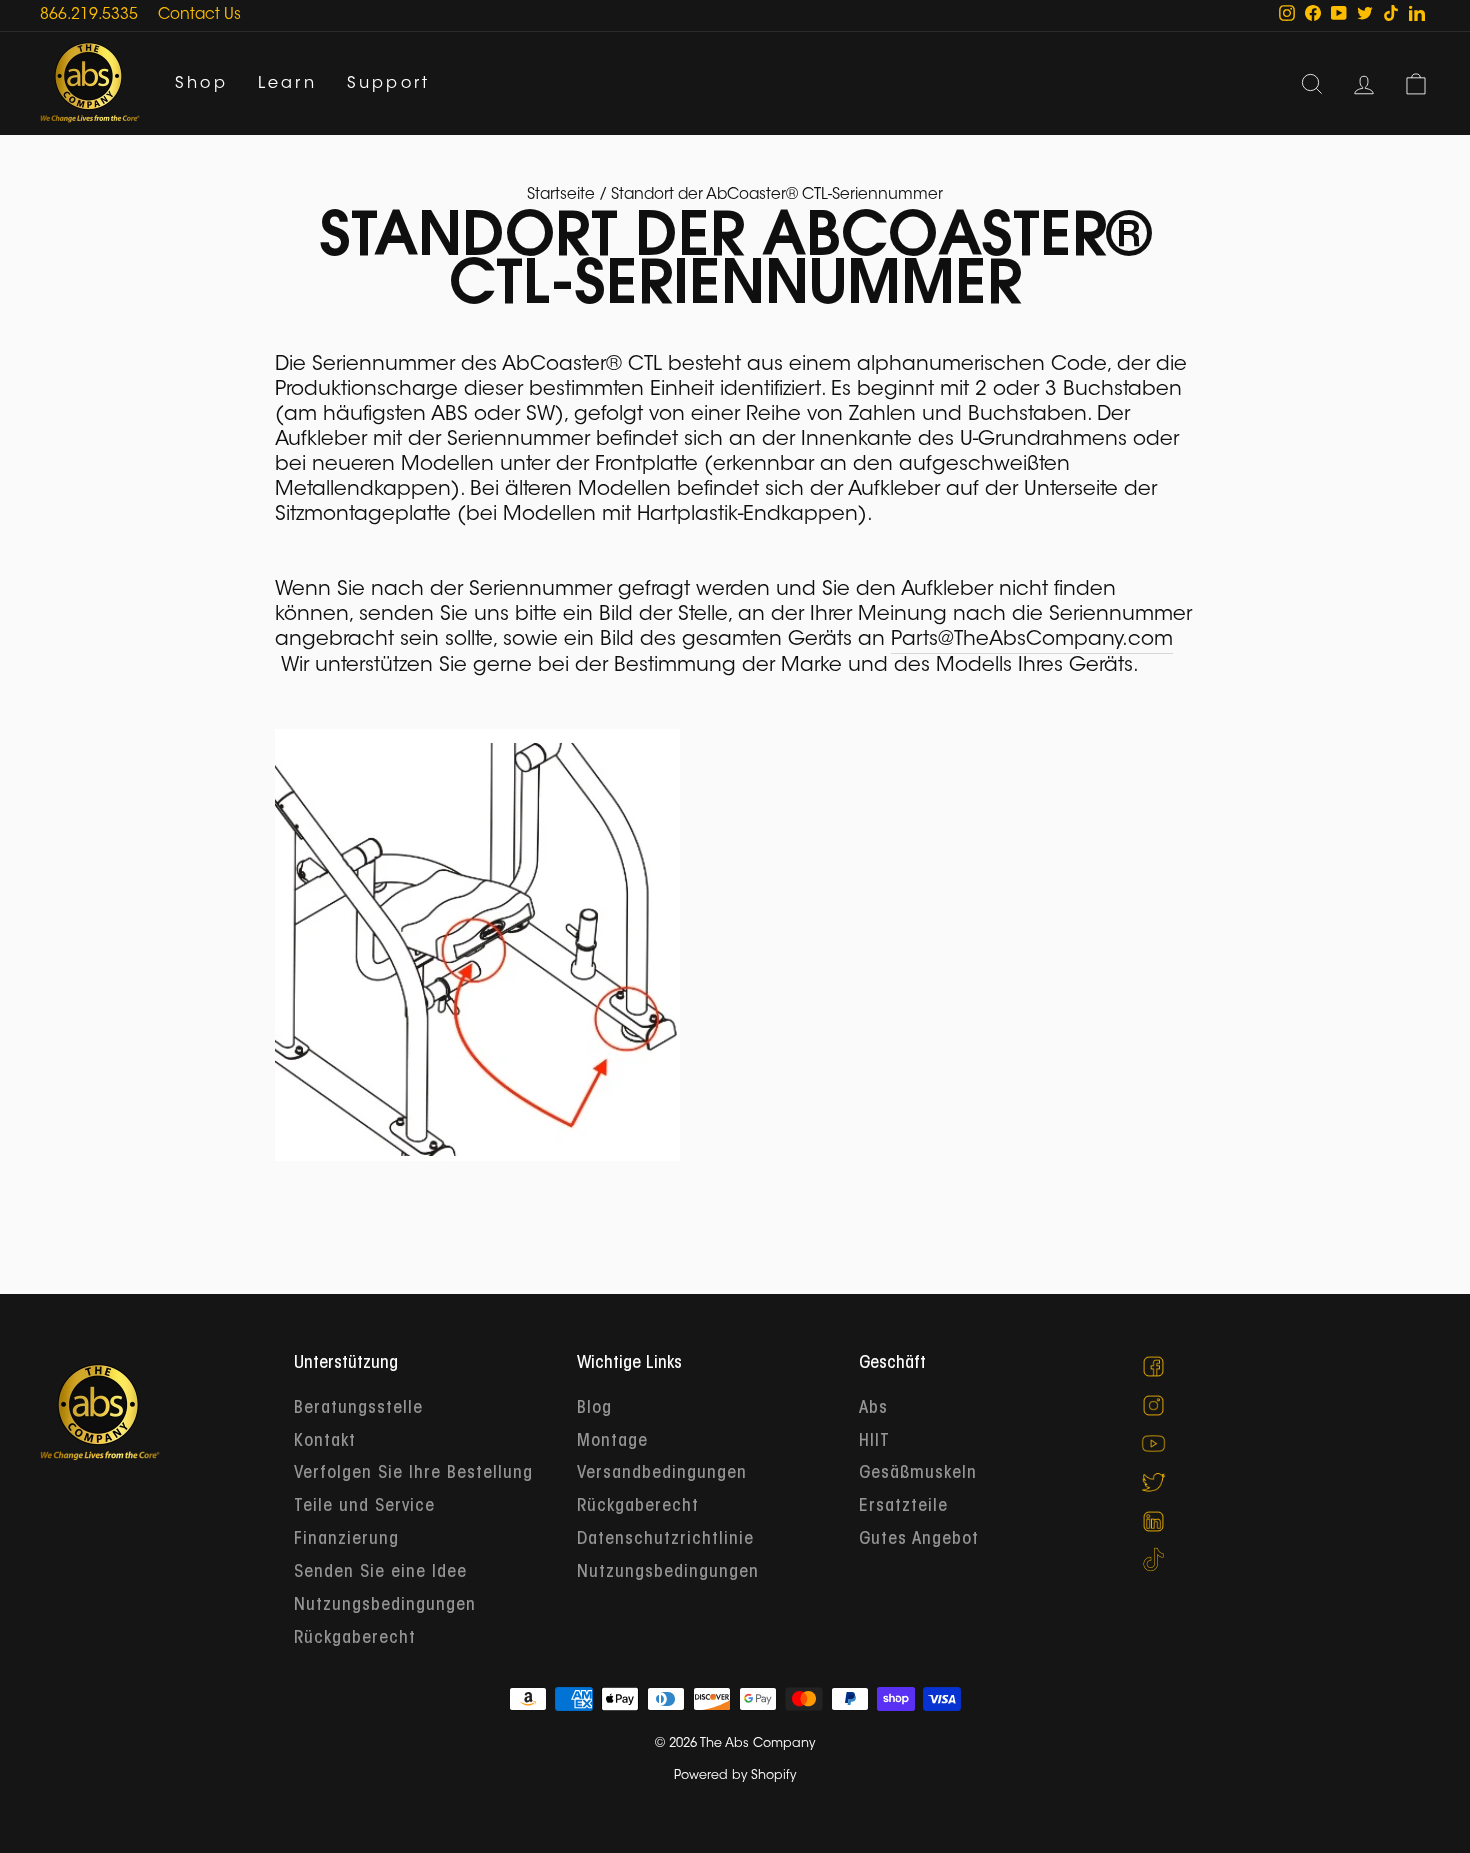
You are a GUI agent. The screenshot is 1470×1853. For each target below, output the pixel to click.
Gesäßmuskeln (918, 1474)
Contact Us (199, 15)
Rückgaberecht (355, 1639)
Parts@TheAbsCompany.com (1032, 640)
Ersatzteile (903, 1507)
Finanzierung (346, 1540)
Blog (594, 1409)
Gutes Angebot (919, 1540)
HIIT (874, 1442)
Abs (873, 1409)
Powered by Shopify (735, 1776)
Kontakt (325, 1442)
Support (388, 84)
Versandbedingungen (662, 1474)
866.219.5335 (89, 15)
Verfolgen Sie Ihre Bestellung (413, 1474)
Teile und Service (364, 1507)
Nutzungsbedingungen (385, 1606)
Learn (287, 84)
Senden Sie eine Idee (380, 1573)
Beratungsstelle (358, 1409)
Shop (201, 84)
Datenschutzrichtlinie (665, 1540)
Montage (612, 1442)
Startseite (561, 195)
